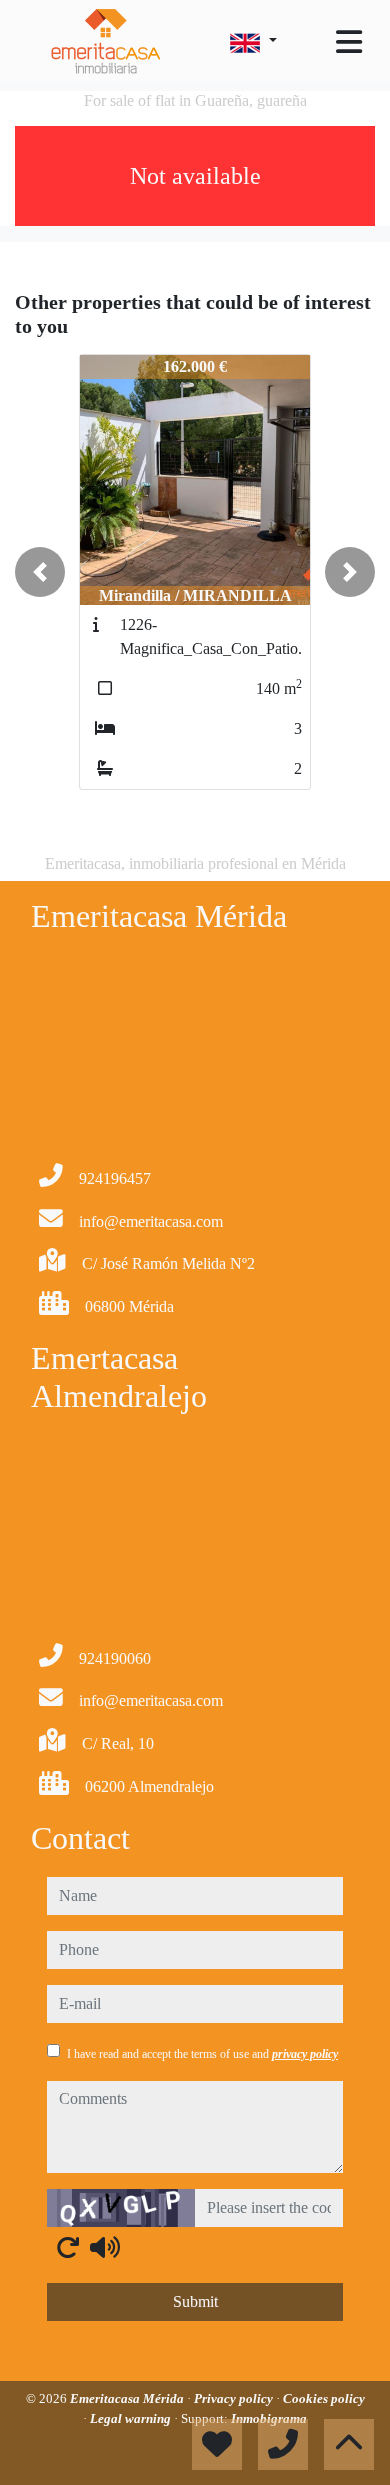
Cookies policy (324, 2398)
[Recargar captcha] (68, 2247)
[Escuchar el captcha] (105, 2247)
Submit (195, 2301)
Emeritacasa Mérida (128, 2398)
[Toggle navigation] (349, 42)
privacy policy (305, 2054)
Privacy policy (235, 2398)
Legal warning (132, 2418)
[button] (40, 572)
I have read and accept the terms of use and (202, 2054)
